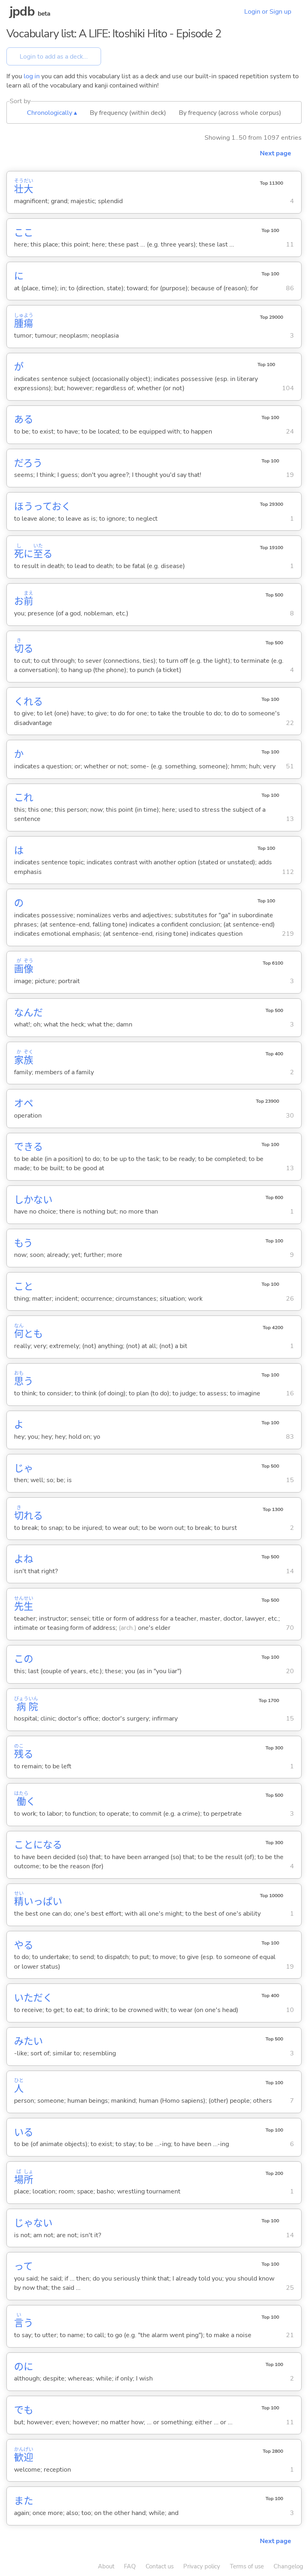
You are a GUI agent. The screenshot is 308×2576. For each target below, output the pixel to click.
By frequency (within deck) (128, 113)
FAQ (130, 2566)
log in (32, 76)
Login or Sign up (268, 12)
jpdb (22, 11)
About (106, 2566)
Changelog (288, 2566)
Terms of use (247, 2566)
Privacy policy (202, 2566)
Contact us (160, 2566)
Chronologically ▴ (52, 113)
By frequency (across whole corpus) (230, 113)
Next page (276, 153)
